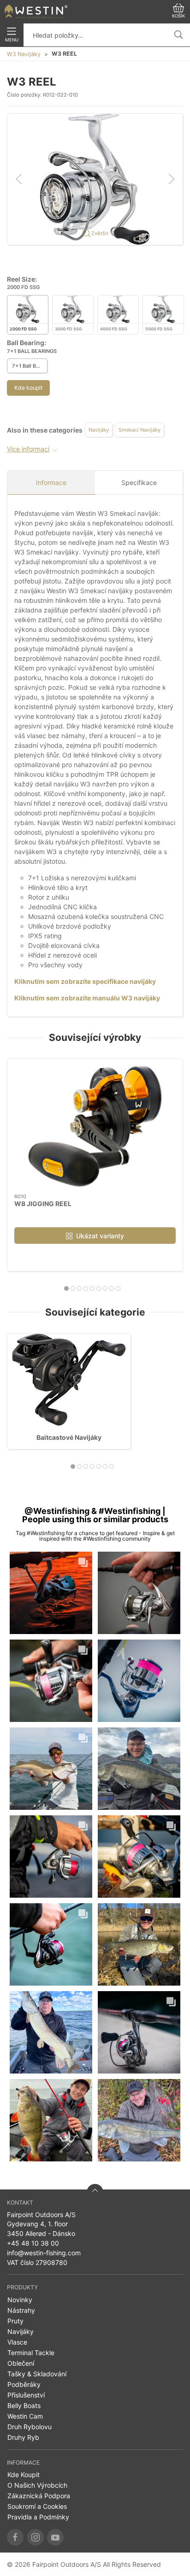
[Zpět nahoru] (95, 2192)
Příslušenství (26, 2395)
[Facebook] (15, 2537)
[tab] (66, 1288)
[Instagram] (36, 2537)
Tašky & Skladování (37, 2374)
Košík (178, 16)
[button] (95, 178)
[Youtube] (55, 2537)
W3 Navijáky (24, 54)
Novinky (20, 2300)
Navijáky (99, 430)
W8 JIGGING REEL (43, 1204)
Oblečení (21, 2363)
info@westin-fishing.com (44, 2253)
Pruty (15, 2321)
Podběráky (24, 2384)
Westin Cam (25, 2416)
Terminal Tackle (31, 2353)
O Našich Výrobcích (37, 2485)
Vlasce (17, 2342)
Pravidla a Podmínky (38, 2517)
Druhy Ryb (23, 2437)
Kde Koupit (24, 2475)
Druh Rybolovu (30, 2427)
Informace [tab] (51, 482)
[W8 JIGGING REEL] (95, 1126)
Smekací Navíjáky (140, 430)
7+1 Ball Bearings (30, 366)
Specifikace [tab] (139, 482)
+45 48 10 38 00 (33, 2243)
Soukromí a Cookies (37, 2506)
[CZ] (36, 12)
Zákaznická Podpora (39, 2496)
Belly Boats (24, 2406)
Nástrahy (21, 2310)
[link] (51, 1593)
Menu (12, 40)
